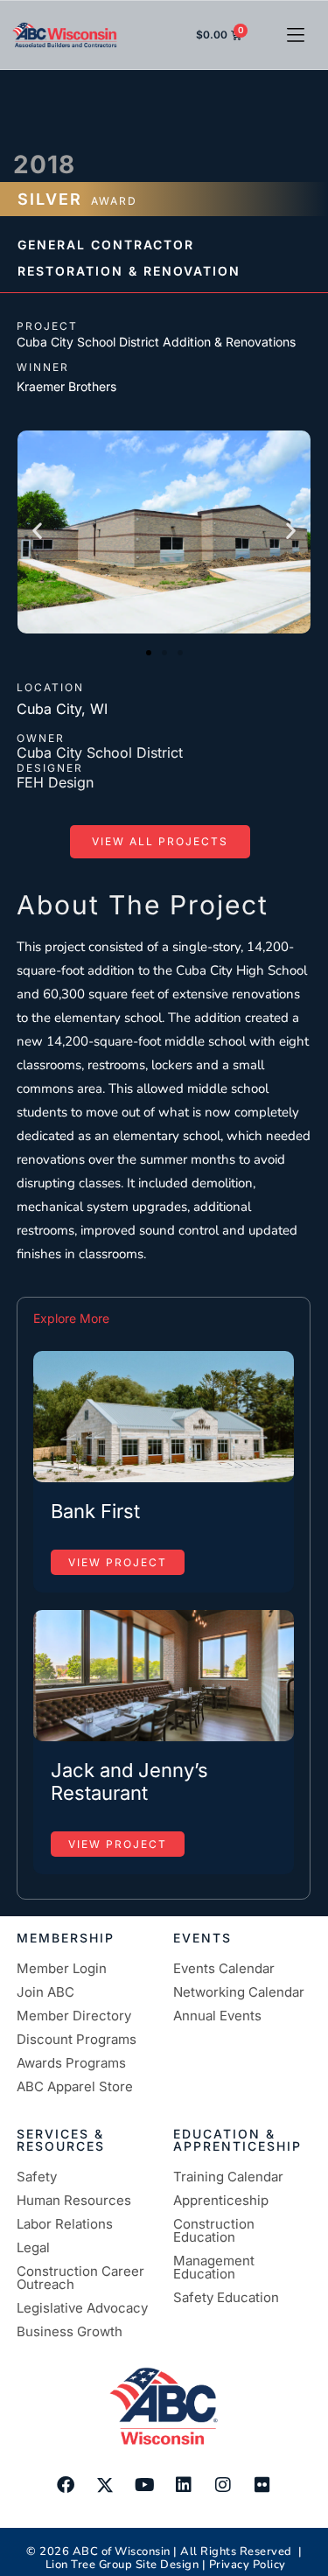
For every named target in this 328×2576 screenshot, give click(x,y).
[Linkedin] (184, 2485)
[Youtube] (144, 2485)
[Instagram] (223, 2485)
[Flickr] (262, 2485)
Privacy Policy (248, 2565)
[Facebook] (66, 2485)
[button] (295, 35)
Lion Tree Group (89, 2565)
